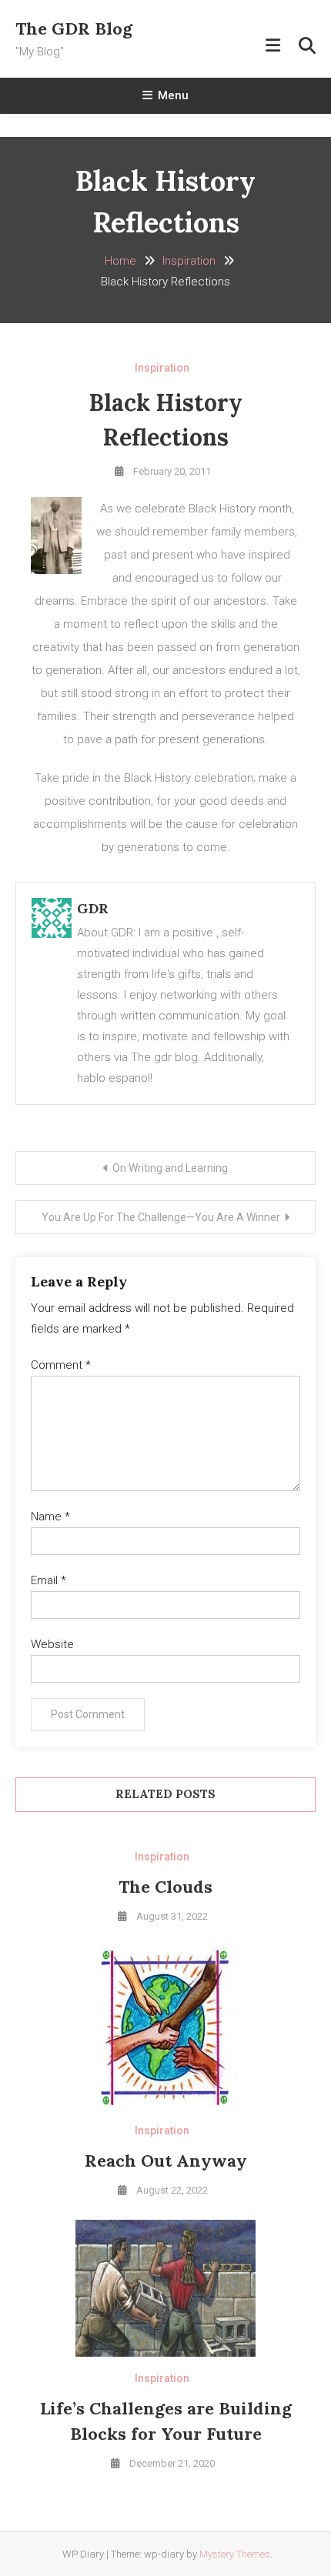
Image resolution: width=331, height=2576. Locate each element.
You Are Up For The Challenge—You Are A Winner (161, 1217)
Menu (173, 95)
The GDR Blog (74, 28)
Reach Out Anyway (166, 2161)
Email (48, 1580)
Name (50, 1517)
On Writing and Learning (170, 1168)
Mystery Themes (235, 2554)
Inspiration (162, 368)
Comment (61, 1365)
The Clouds (165, 1887)
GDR (93, 908)
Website (52, 1644)
